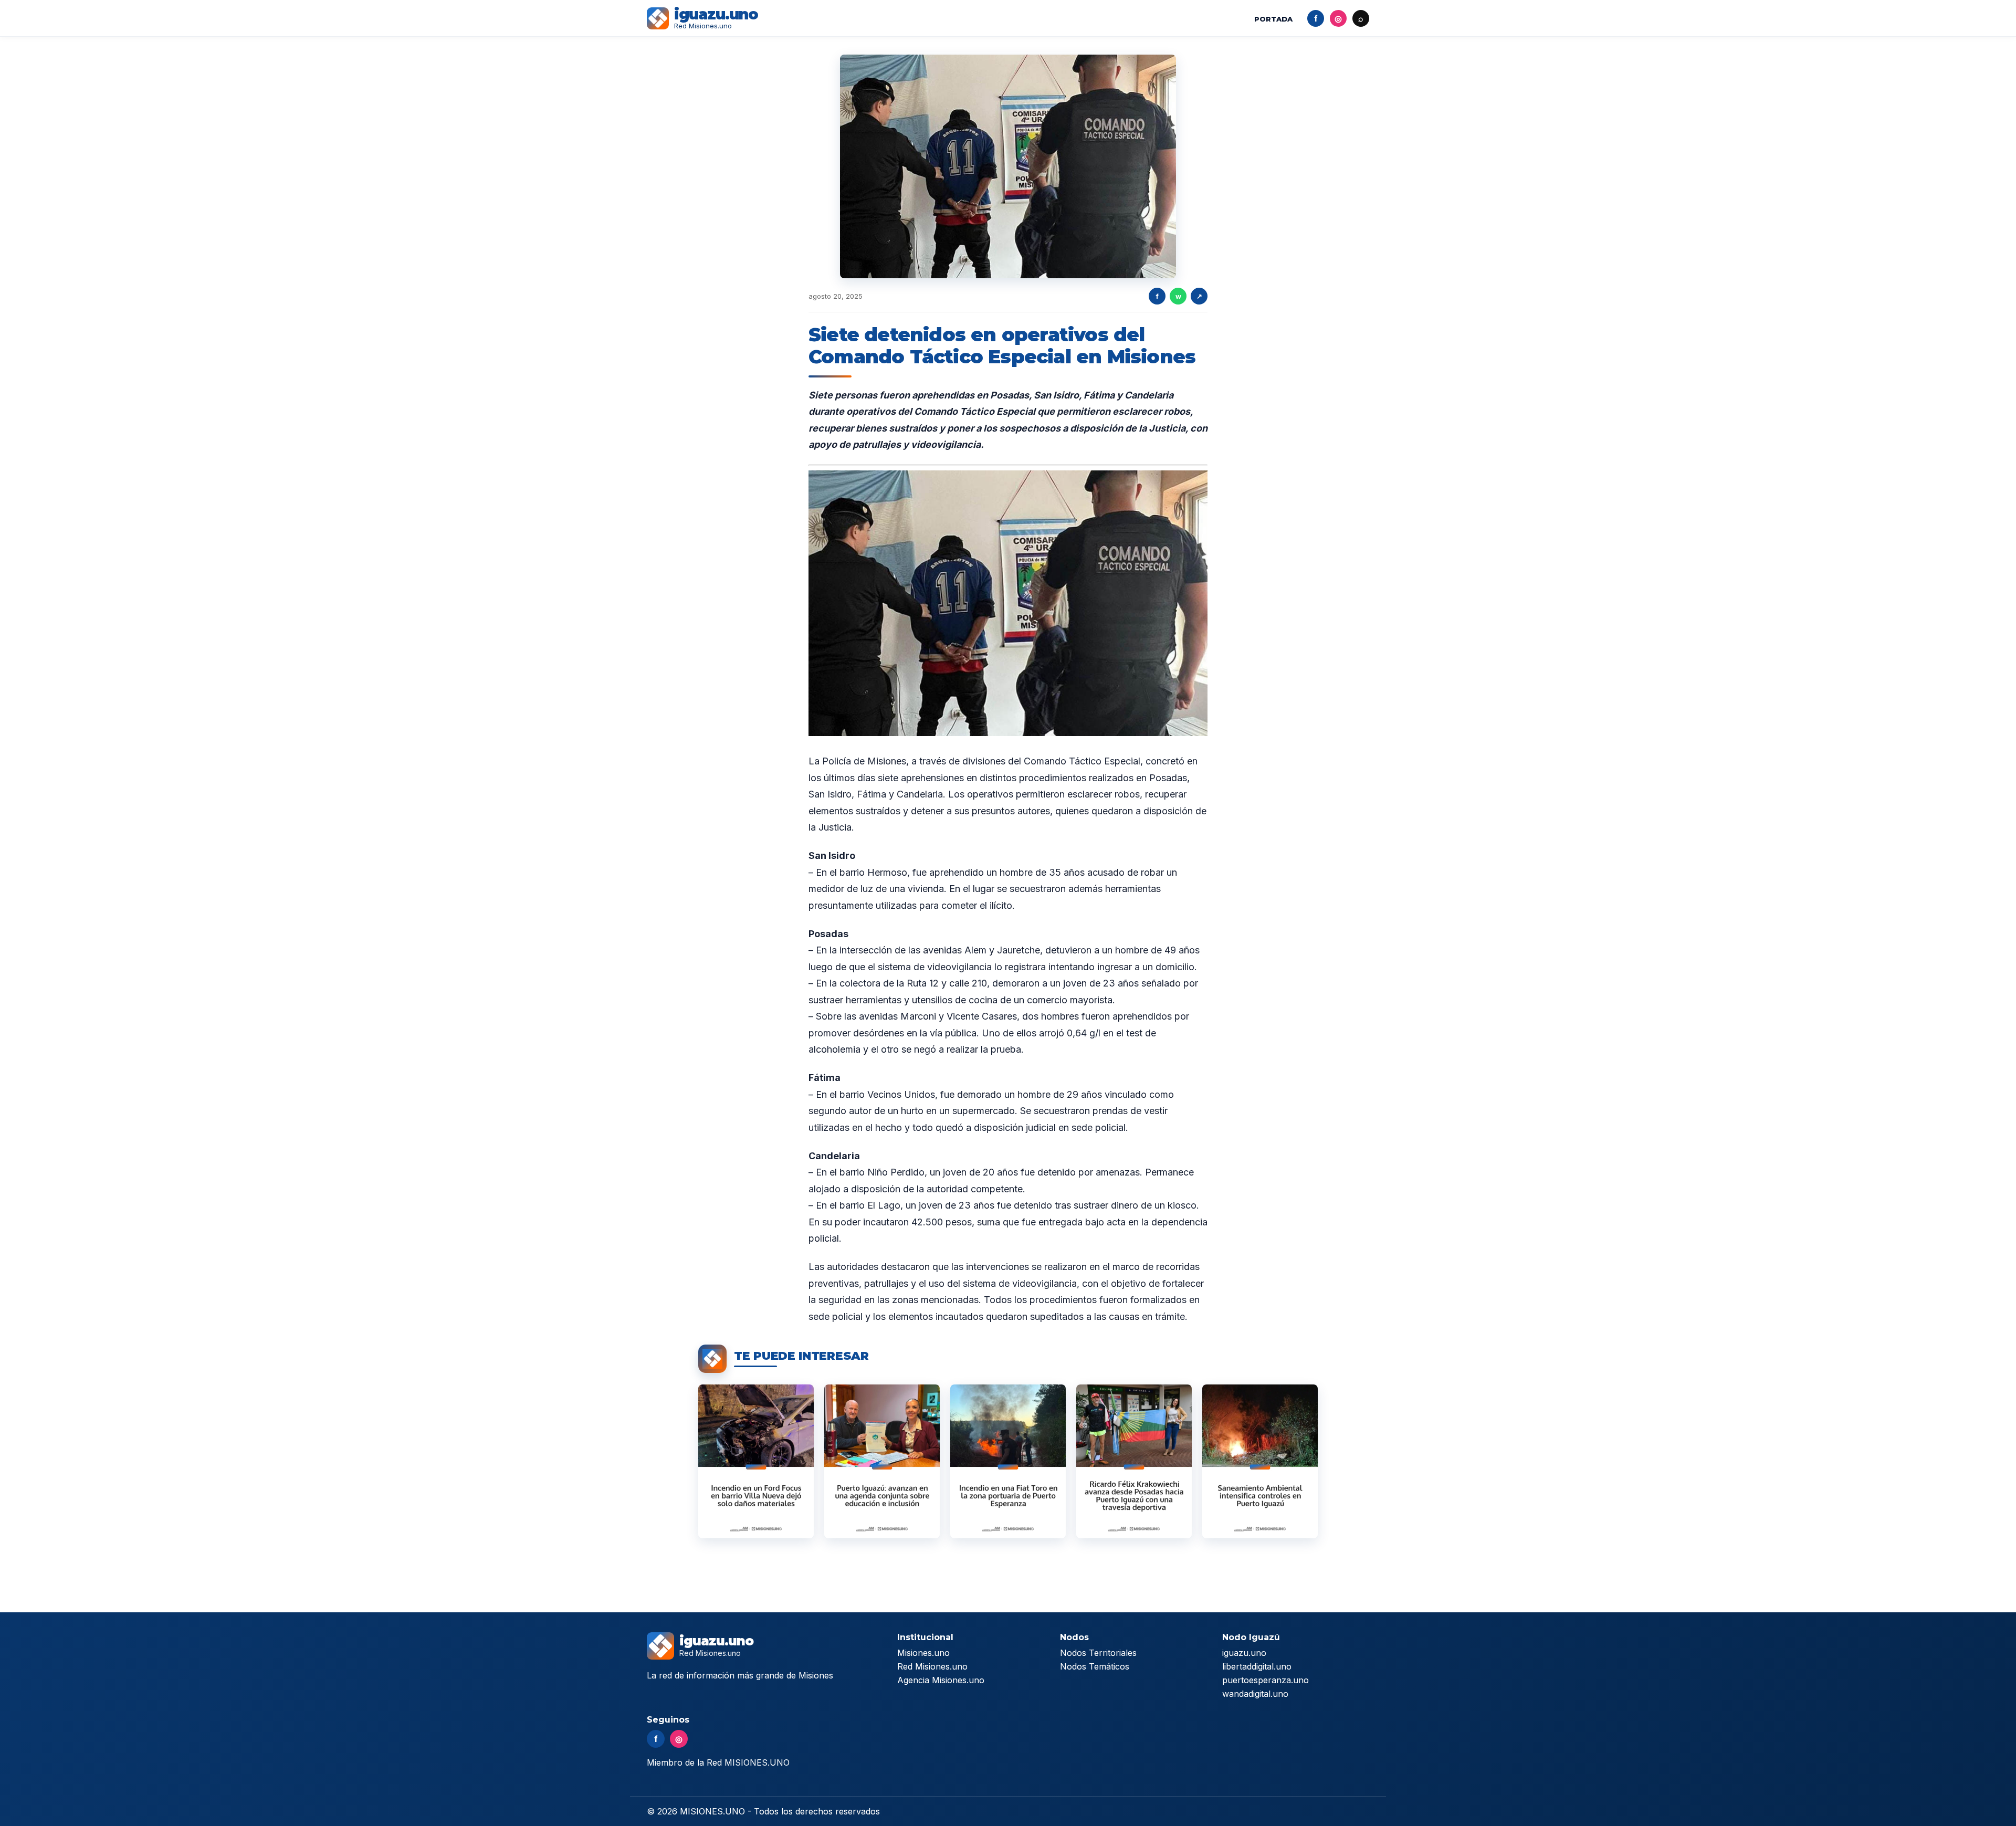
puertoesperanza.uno (1266, 1680)
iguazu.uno (1244, 1653)
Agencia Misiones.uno (941, 1680)
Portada (1273, 19)
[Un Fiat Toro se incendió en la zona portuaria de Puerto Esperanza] (1008, 1461)
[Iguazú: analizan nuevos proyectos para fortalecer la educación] (882, 1461)
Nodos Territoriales (1098, 1653)
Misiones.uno (923, 1653)
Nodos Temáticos (1095, 1666)
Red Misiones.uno (932, 1666)
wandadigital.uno (1255, 1694)
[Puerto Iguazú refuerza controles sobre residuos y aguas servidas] (1260, 1461)
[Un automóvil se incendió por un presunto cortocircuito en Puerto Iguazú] (756, 1461)
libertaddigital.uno (1257, 1666)
